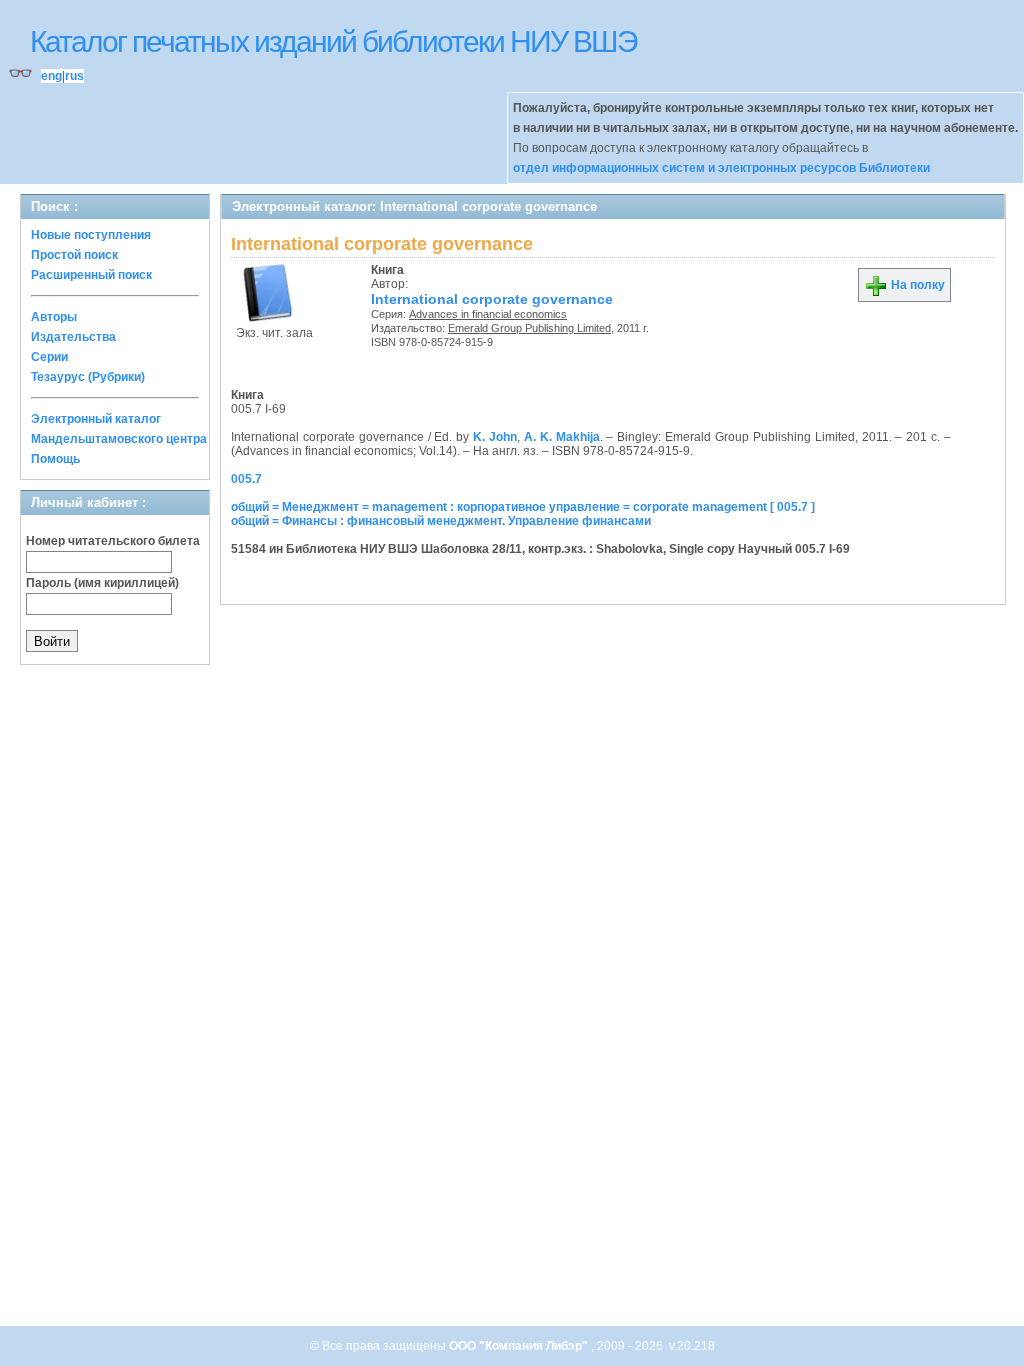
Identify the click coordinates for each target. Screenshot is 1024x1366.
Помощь (55, 459)
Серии (49, 357)
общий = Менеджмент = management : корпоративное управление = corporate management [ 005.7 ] (523, 507)
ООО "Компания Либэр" (520, 1346)
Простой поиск (74, 255)
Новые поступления (91, 235)
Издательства (73, 337)
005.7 (246, 479)
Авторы (54, 317)
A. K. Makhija (562, 437)
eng (51, 76)
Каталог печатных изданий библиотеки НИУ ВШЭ (333, 41)
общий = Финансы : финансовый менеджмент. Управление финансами (441, 521)
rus (74, 76)
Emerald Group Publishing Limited (529, 328)
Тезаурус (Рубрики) (88, 377)
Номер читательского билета (113, 541)
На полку (916, 285)
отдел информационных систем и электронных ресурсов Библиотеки (721, 168)
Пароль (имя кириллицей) (102, 583)
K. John (495, 437)
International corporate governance (492, 299)
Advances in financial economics (488, 314)
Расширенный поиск (91, 275)
